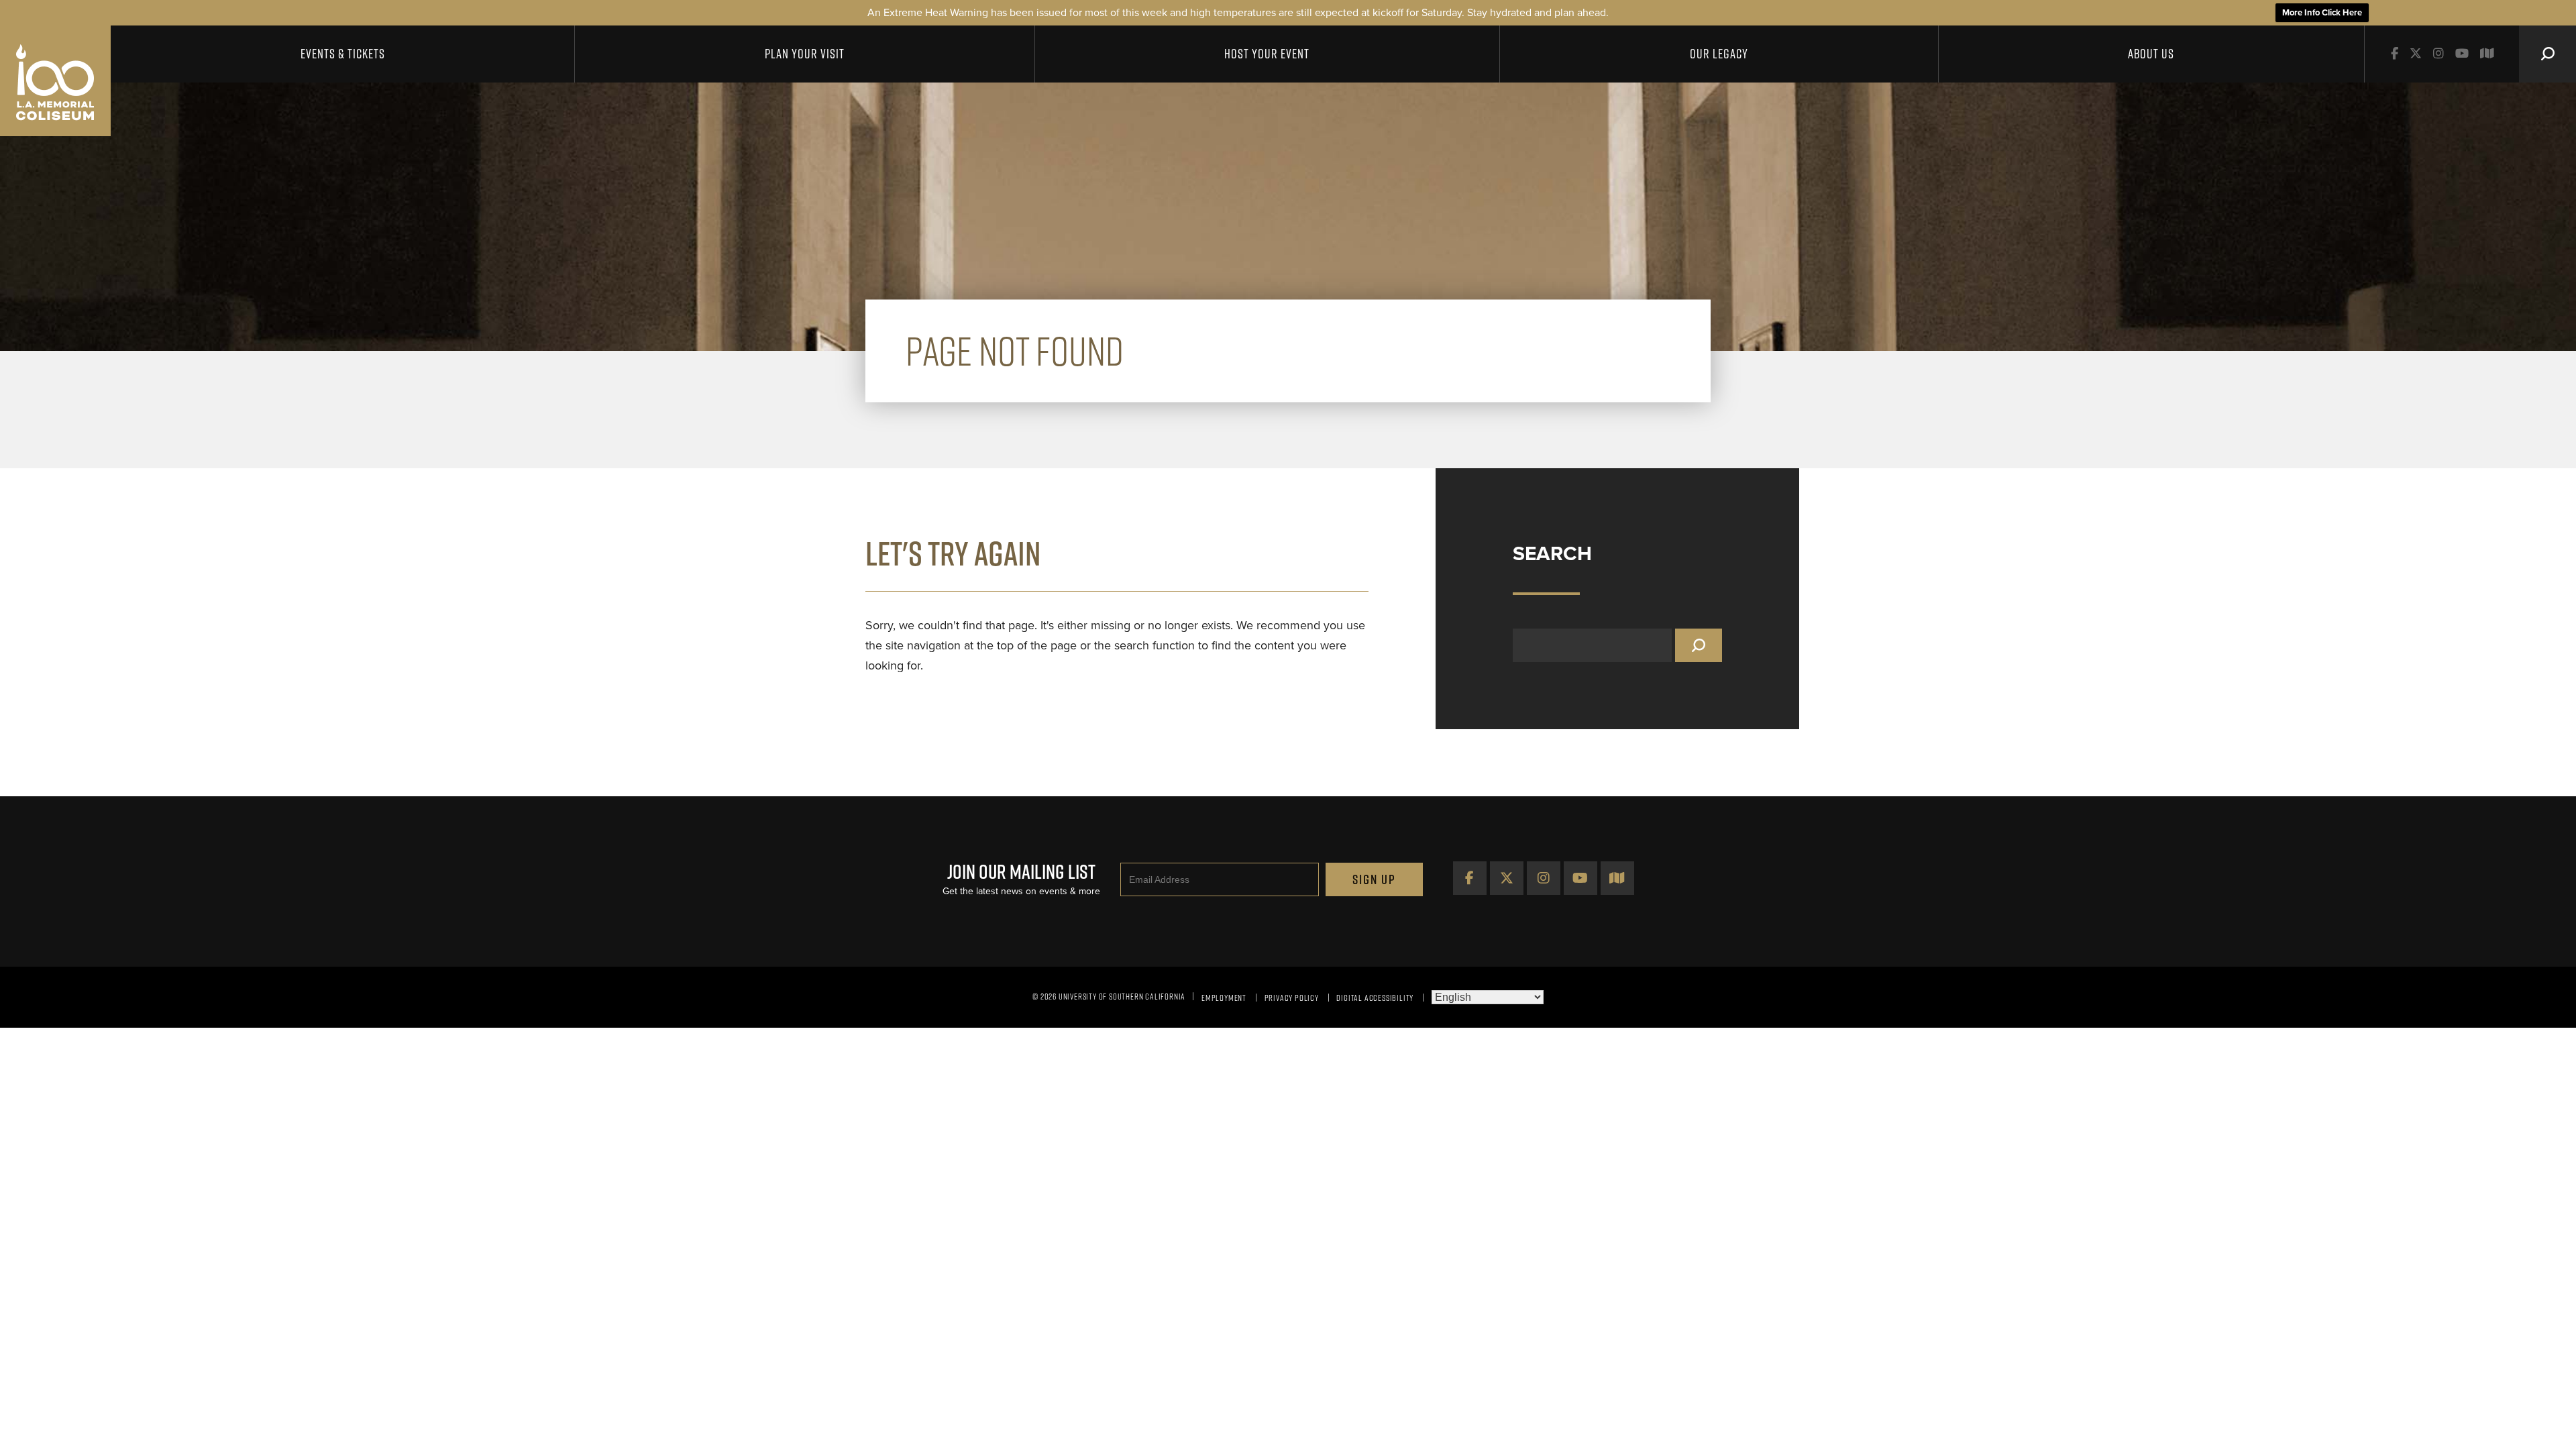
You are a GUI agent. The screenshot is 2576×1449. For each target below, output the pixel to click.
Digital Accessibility (1375, 998)
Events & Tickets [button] (343, 54)
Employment (1224, 998)
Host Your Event (1267, 54)
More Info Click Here (2322, 13)
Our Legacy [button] (1719, 54)
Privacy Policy (1292, 998)
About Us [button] (2151, 54)
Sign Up (1374, 879)
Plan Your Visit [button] (805, 54)
